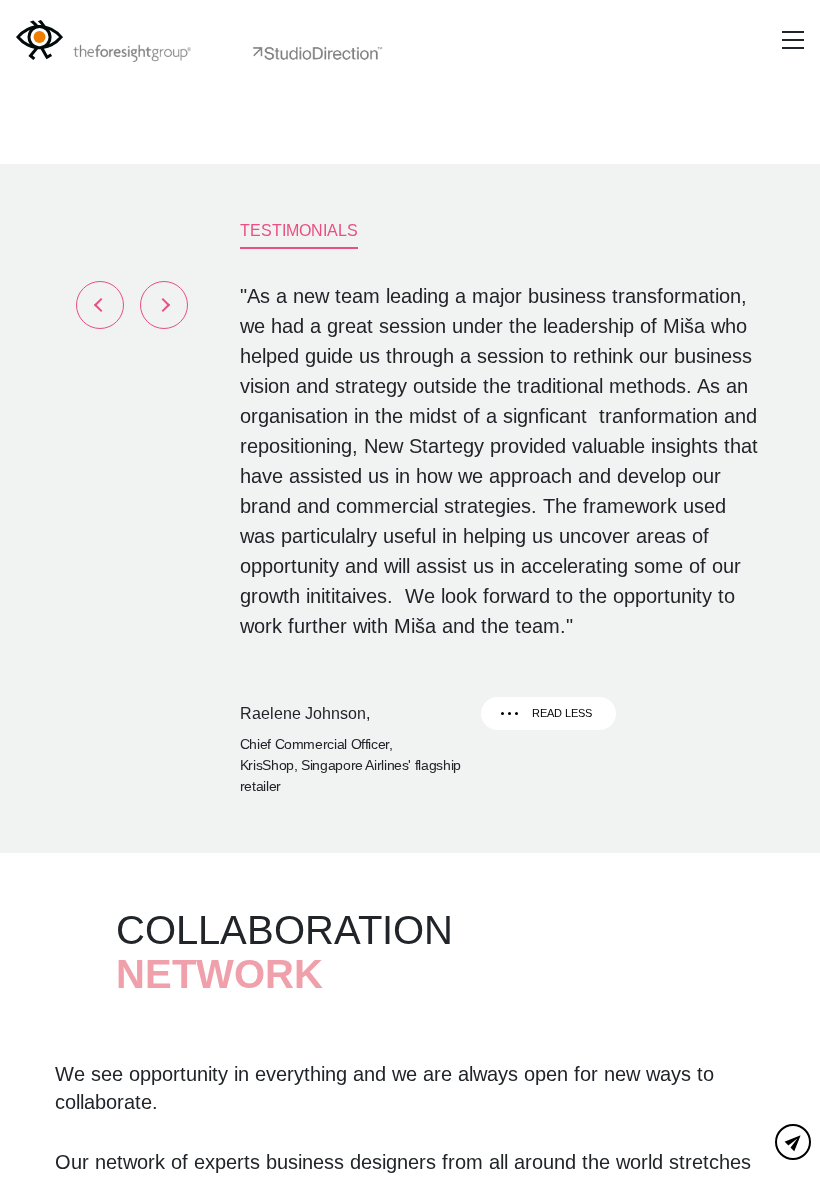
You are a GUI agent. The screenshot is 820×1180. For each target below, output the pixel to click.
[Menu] (793, 40)
